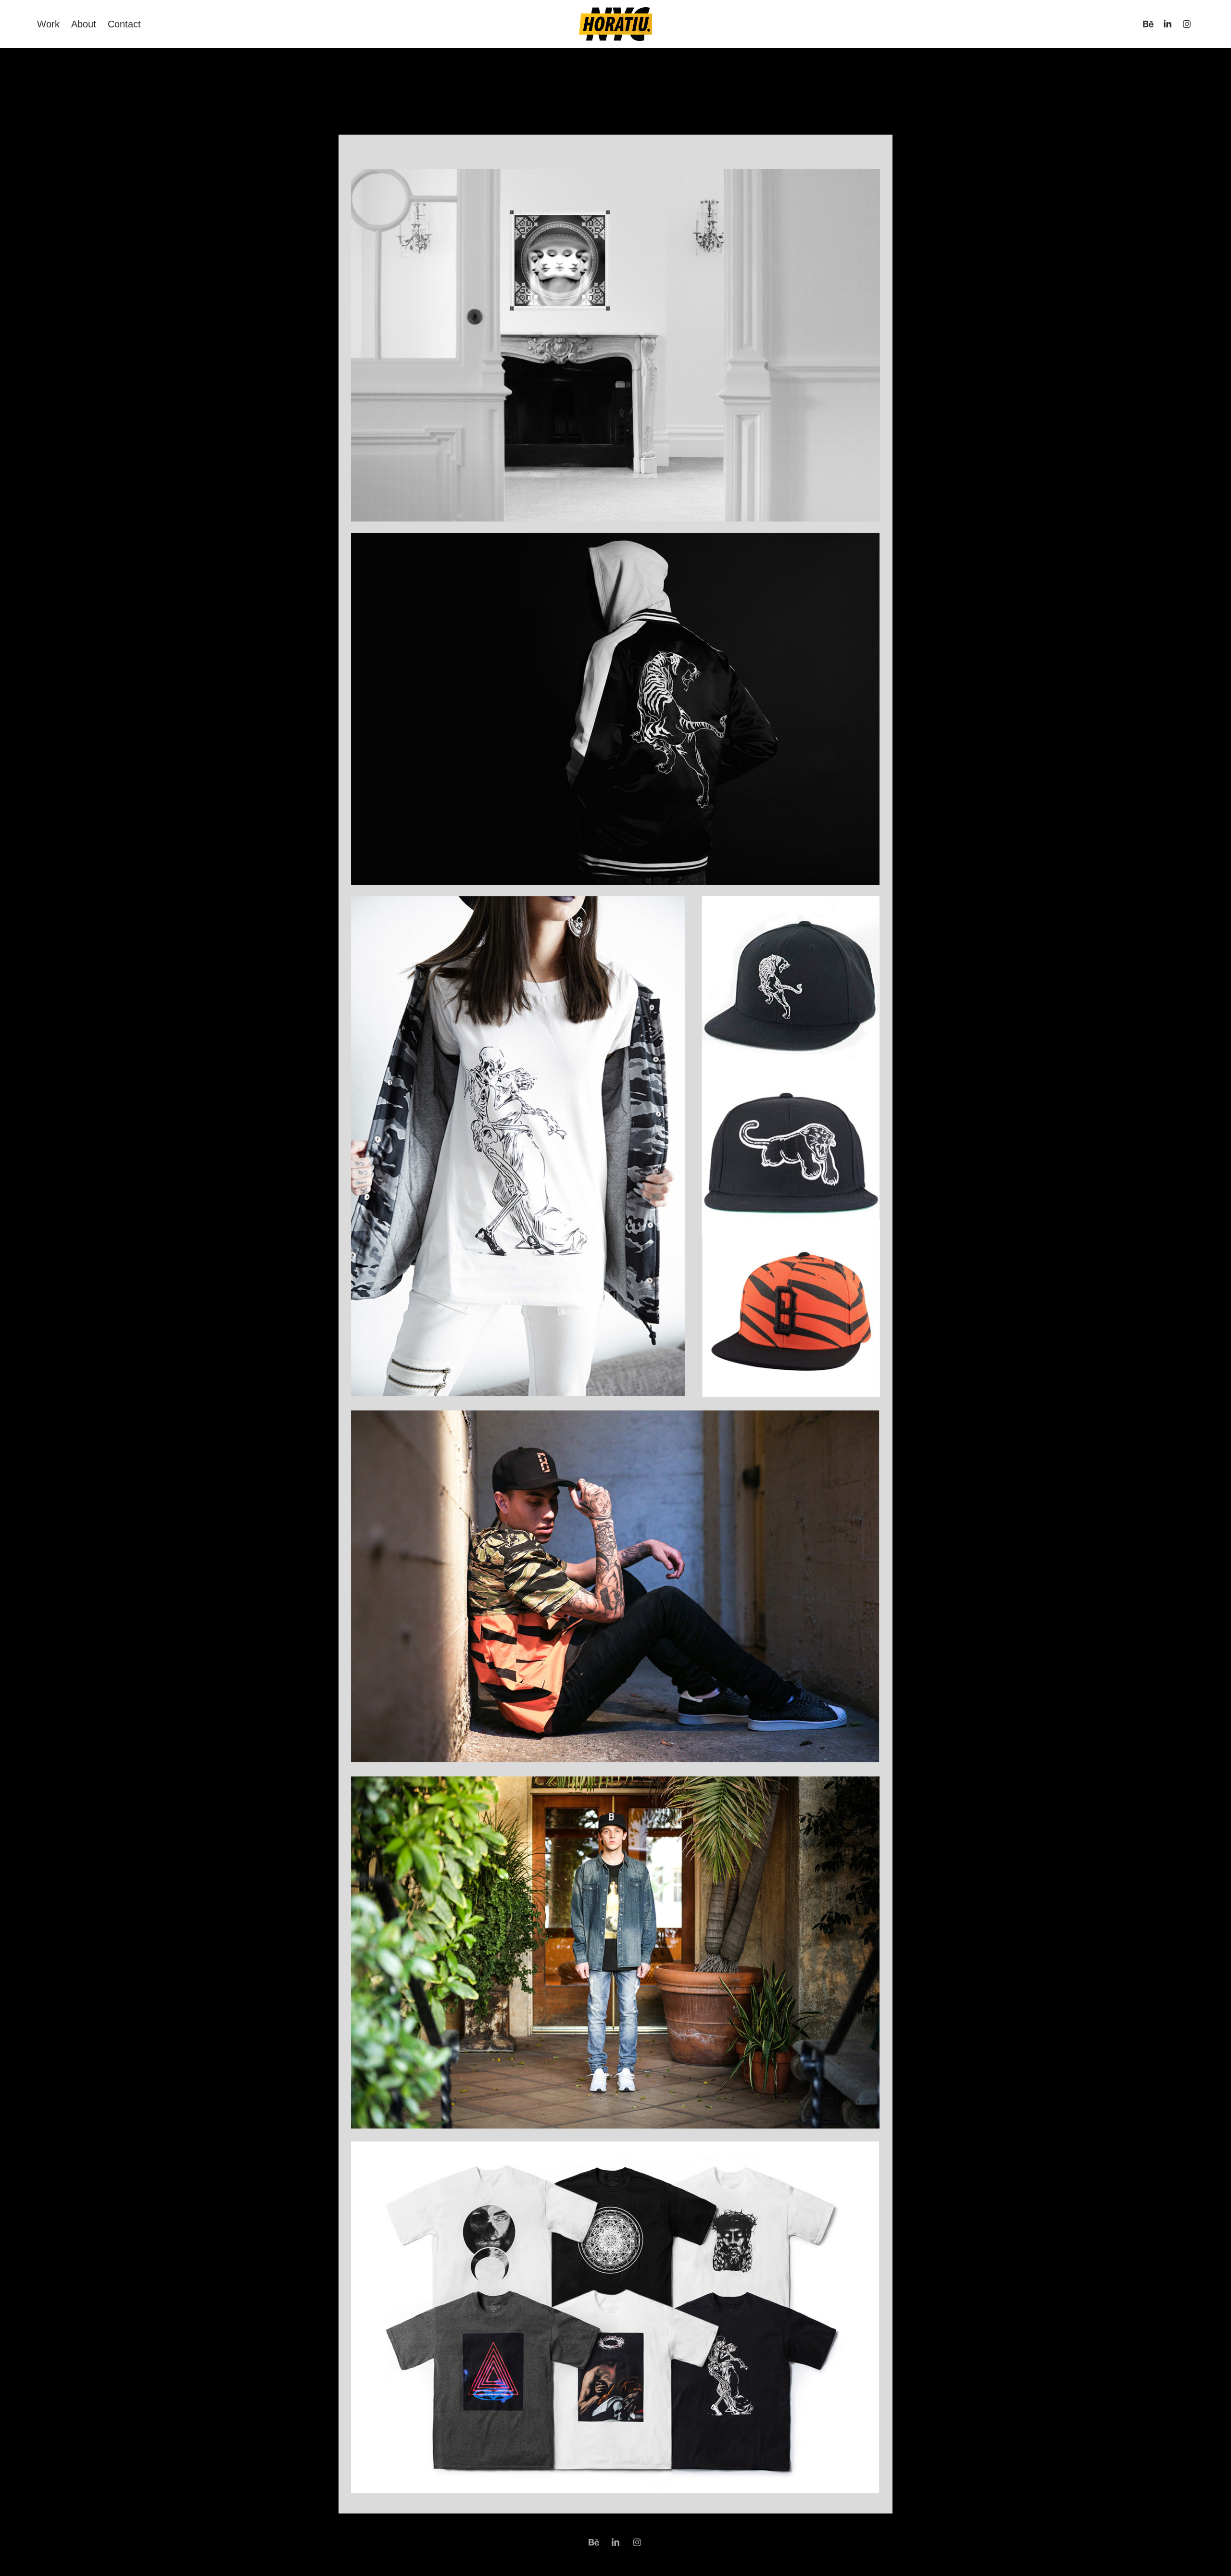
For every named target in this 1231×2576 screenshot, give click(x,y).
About (84, 24)
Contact (124, 24)
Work (48, 24)
